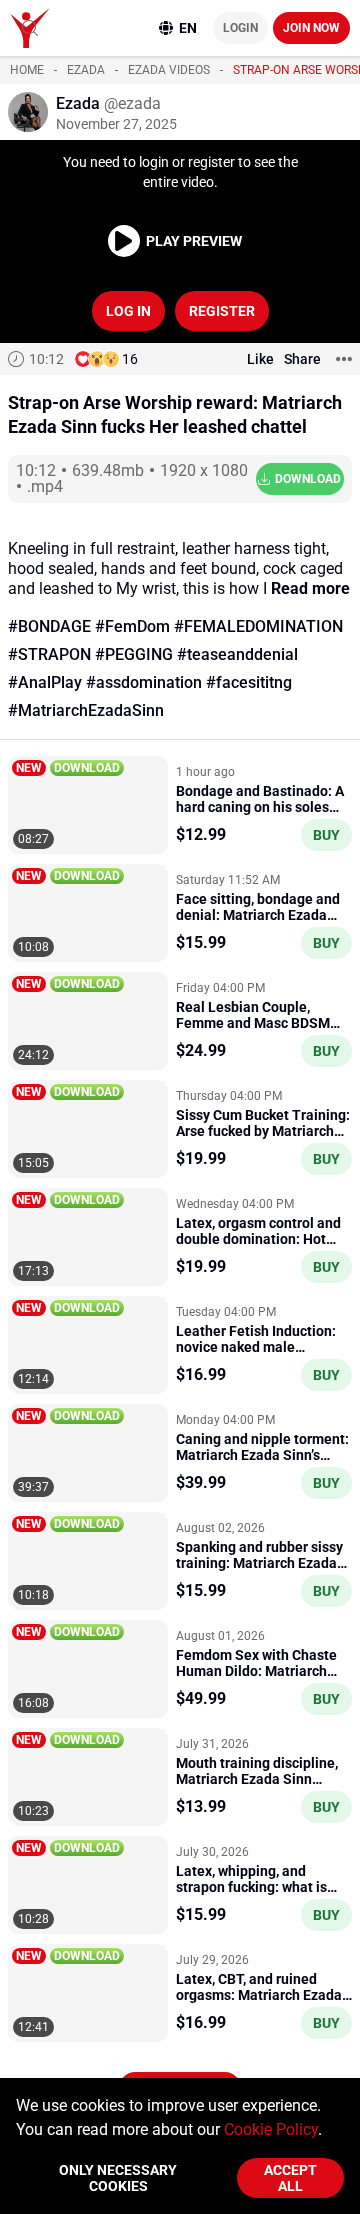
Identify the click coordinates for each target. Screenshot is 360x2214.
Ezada (86, 70)
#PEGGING (134, 654)
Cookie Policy (271, 2129)
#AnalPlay (45, 682)
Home (27, 70)
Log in (128, 311)
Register (222, 311)
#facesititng (249, 682)
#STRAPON (49, 654)
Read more (310, 588)
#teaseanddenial (237, 654)
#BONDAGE (49, 626)
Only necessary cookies (118, 2178)
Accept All (290, 2178)
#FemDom (132, 626)
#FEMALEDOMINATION (258, 626)
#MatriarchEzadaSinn (86, 710)
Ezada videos (169, 70)
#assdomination (144, 682)
